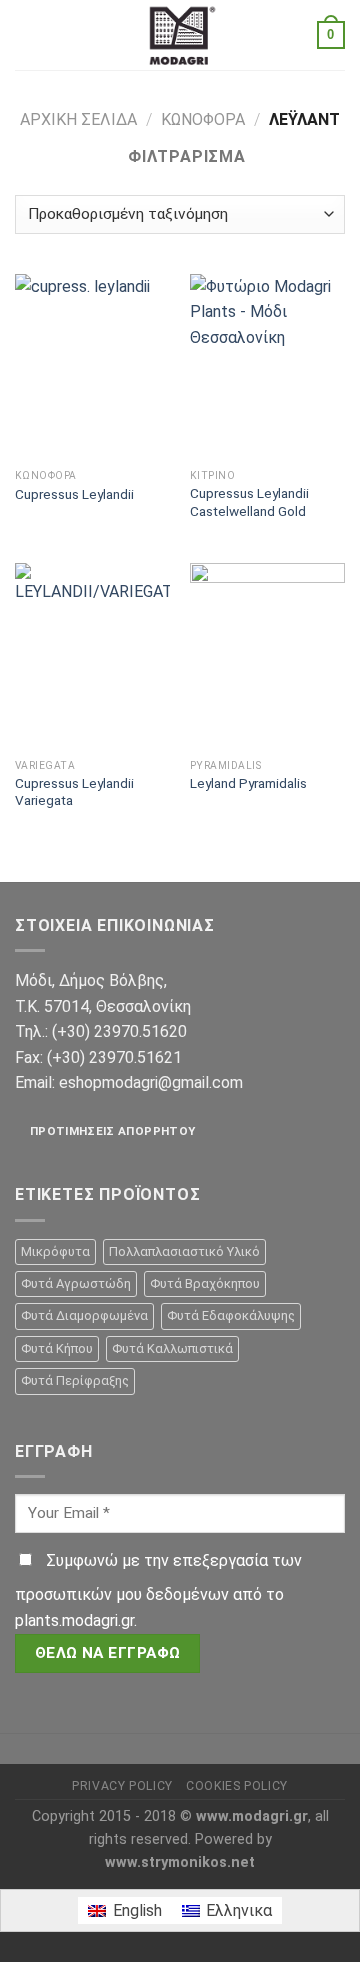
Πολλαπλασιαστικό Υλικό (184, 1251)
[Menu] (27, 34)
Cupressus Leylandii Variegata (74, 792)
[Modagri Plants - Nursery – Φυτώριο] (180, 35)
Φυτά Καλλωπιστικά (172, 1348)
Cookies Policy (237, 1786)
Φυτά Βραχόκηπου (205, 1283)
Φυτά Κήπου (57, 1348)
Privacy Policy (122, 1786)
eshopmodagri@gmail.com (151, 1082)
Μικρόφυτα (55, 1251)
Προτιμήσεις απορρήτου (112, 1131)
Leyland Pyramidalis (248, 783)
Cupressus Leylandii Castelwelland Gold (249, 502)
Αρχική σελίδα (78, 119)
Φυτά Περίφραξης (75, 1380)
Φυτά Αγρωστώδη (76, 1283)
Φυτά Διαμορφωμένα (84, 1315)
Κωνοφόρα (203, 119)
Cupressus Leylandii (74, 494)
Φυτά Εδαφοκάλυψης (231, 1315)
